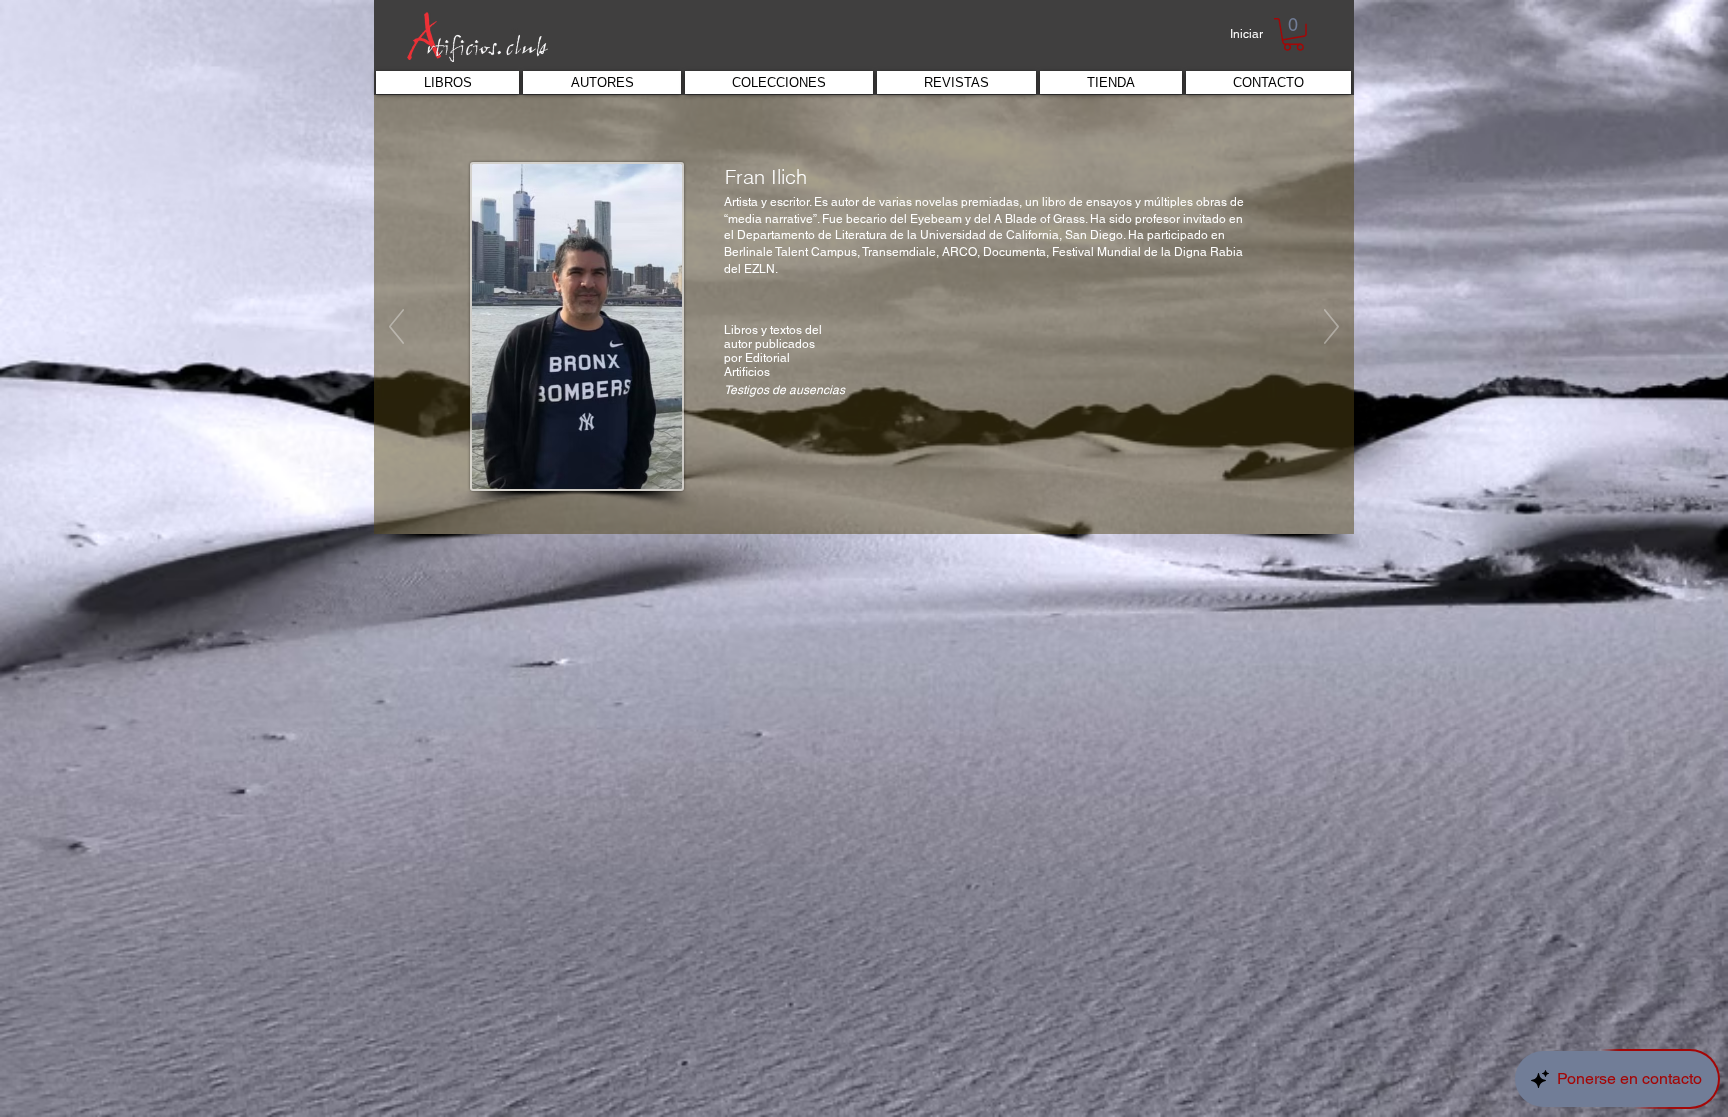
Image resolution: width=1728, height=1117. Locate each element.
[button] (1293, 34)
